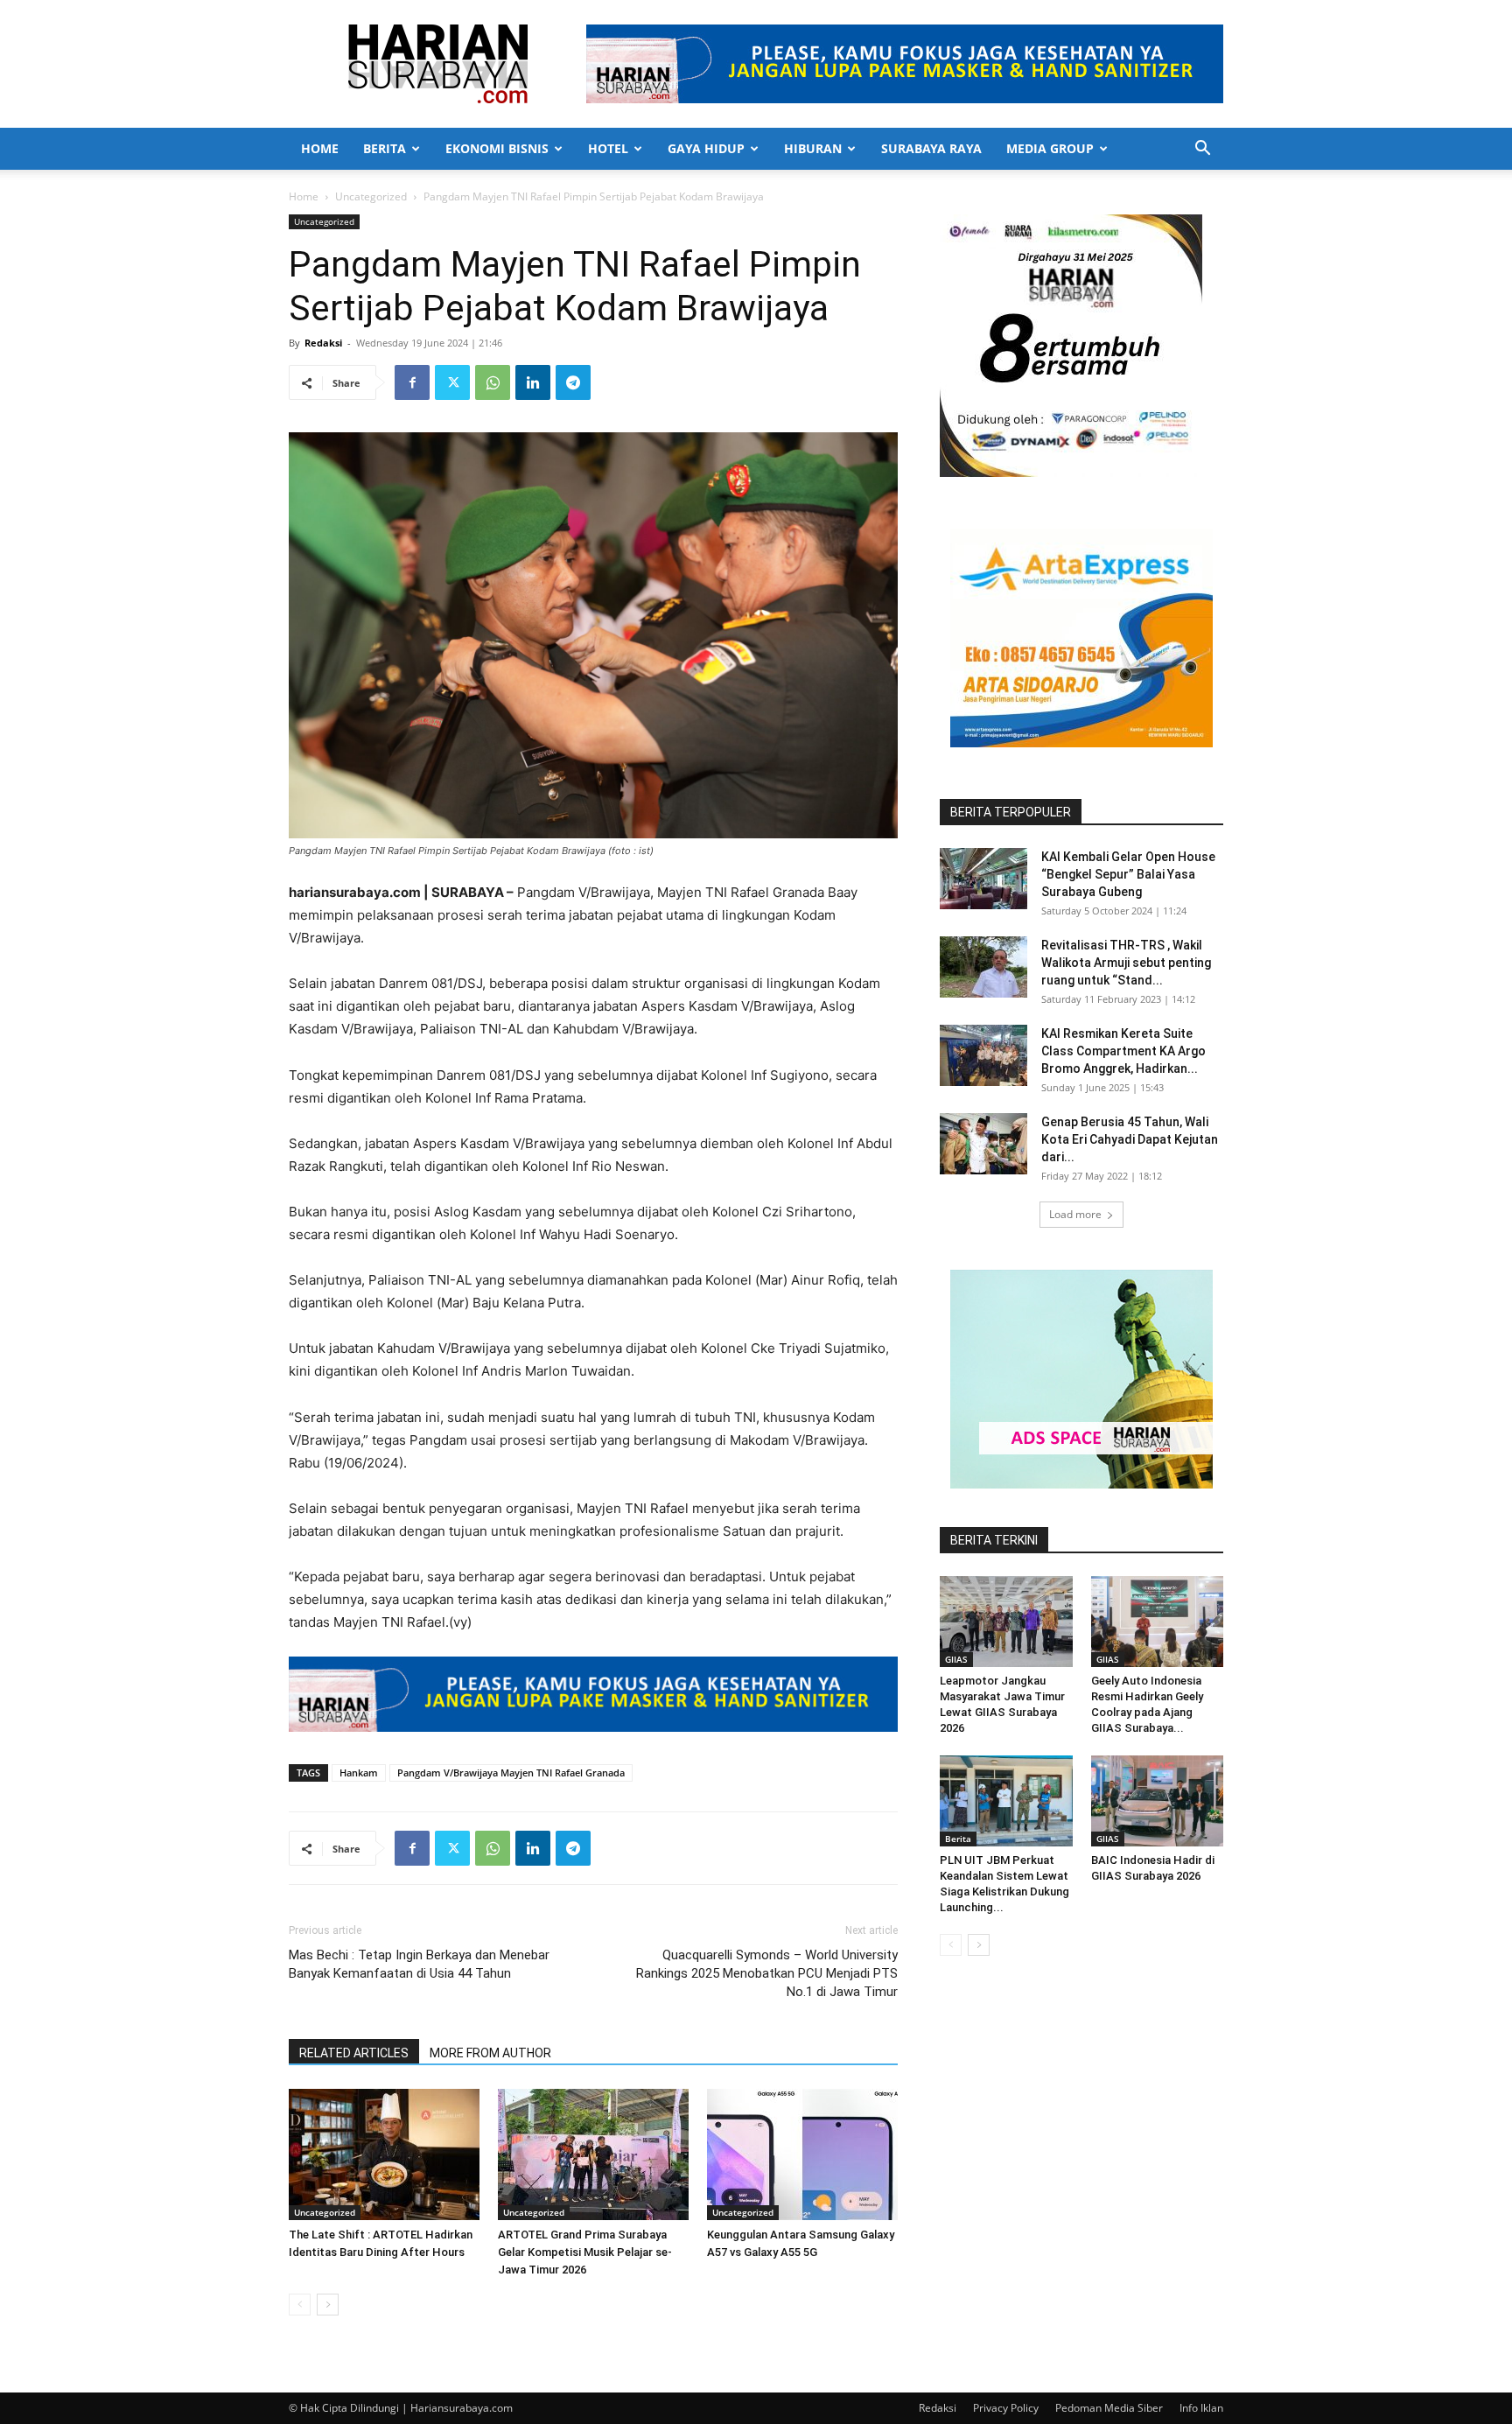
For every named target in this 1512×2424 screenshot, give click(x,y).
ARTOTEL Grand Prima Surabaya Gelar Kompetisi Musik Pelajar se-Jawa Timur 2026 (585, 2252)
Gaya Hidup (706, 148)
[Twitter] (452, 382)
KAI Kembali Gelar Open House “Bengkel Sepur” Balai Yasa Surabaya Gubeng (1128, 874)
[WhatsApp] (493, 382)
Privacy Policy (1006, 2408)
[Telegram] (573, 382)
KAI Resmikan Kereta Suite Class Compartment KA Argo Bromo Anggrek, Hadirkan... (1123, 1051)
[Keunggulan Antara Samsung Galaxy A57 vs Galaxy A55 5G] (802, 2154)
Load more (1075, 1214)
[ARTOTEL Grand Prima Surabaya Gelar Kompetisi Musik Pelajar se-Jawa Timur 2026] (593, 2154)
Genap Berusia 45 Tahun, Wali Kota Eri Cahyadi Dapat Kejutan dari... (1130, 1139)
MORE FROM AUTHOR (490, 2053)
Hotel (608, 148)
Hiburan (813, 148)
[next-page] (328, 2305)
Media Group (1050, 148)
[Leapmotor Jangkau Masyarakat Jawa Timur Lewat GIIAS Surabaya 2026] (1006, 1622)
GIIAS (956, 1659)
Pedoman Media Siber (1109, 2408)
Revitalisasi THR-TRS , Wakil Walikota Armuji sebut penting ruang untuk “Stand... (1126, 963)
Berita (385, 148)
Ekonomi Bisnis (497, 148)
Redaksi (323, 343)
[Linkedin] (533, 382)
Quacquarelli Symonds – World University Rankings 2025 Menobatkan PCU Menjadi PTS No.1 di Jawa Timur (767, 1973)
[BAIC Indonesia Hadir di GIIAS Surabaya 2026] (1158, 1801)
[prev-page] (300, 2305)
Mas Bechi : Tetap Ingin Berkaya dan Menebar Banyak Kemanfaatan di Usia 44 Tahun (419, 1964)
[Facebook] (412, 382)
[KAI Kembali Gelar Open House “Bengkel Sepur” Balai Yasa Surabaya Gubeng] (983, 879)
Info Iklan (1201, 2408)
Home (320, 148)
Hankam (359, 1772)
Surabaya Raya (931, 148)
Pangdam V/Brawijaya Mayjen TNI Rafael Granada (511, 1772)
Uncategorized (371, 196)
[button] (1202, 150)
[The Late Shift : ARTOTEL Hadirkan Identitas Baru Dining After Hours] (384, 2154)
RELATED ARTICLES (354, 2053)
